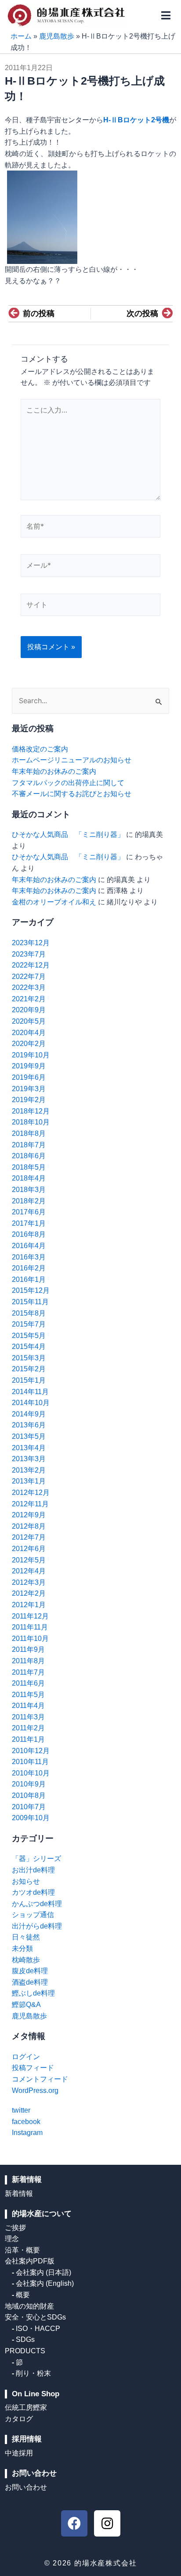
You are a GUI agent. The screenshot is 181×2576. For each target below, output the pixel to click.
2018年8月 (29, 1133)
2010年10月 (31, 1773)
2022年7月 (29, 977)
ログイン (26, 2057)
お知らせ (26, 1881)
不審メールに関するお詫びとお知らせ (72, 794)
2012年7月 (29, 1537)
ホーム (21, 36)
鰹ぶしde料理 (33, 1993)
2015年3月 (29, 1358)
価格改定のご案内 (40, 749)
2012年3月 (29, 1582)
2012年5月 (29, 1560)
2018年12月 (31, 1111)
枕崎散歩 (26, 1960)
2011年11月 (30, 1627)
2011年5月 (28, 1695)
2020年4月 (29, 1033)
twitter (21, 2110)
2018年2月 (29, 1201)
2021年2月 (29, 999)
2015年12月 (31, 1290)
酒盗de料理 (30, 1982)
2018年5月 (29, 1167)
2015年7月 (29, 1324)
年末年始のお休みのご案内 (54, 771)
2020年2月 (29, 1044)
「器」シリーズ (36, 1859)
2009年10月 (31, 1818)
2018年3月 (29, 1190)
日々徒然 (26, 1937)
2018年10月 (31, 1122)
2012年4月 (29, 1571)
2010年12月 (31, 1751)
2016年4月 (29, 1246)
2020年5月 (29, 1021)
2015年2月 (29, 1369)
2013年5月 (29, 1436)
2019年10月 (31, 1055)
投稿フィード (33, 2068)
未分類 (22, 1948)
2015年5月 (29, 1336)
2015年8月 (29, 1313)
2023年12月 (31, 943)
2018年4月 (29, 1178)
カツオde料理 (33, 1892)
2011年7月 (28, 1672)
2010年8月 (29, 1795)
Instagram (27, 2133)
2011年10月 (30, 1638)
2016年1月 (29, 1279)
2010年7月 (29, 1807)
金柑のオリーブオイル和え (54, 902)
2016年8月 (29, 1234)
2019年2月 (29, 1100)
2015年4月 (29, 1347)
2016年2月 (29, 1268)
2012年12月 (31, 1493)
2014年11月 (30, 1392)
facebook (26, 2122)
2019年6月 (29, 1077)
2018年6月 (29, 1156)
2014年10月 (31, 1403)
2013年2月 (29, 1470)
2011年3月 (28, 1717)
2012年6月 (29, 1549)
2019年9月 (29, 1066)
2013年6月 (29, 1425)
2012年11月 (30, 1504)
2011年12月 (30, 1616)
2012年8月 (29, 1526)
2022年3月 (29, 987)
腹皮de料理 (30, 1971)
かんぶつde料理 (37, 1904)
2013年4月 (29, 1448)
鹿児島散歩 (57, 36)
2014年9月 (29, 1414)
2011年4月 (28, 1706)
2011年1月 (28, 1739)
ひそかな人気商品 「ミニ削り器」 (68, 834)
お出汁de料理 (33, 1870)
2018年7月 (29, 1145)
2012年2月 (29, 1593)
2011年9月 (28, 1649)
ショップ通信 (33, 1915)
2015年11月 (30, 1302)
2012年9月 (29, 1515)
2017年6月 (29, 1212)
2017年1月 (29, 1223)
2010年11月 (30, 1762)
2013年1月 (29, 1481)
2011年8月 (28, 1661)
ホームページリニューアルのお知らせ (72, 760)
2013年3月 (29, 1459)
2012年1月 (29, 1605)
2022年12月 (31, 965)
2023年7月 (29, 954)
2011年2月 (28, 1728)
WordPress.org (35, 2090)
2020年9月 (29, 1010)
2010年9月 (29, 1784)
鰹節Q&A (26, 2005)
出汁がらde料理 (37, 1926)
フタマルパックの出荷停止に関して (68, 783)
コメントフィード (40, 2079)
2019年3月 (29, 1089)
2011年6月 (28, 1683)
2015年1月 (29, 1380)
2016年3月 (29, 1257)
